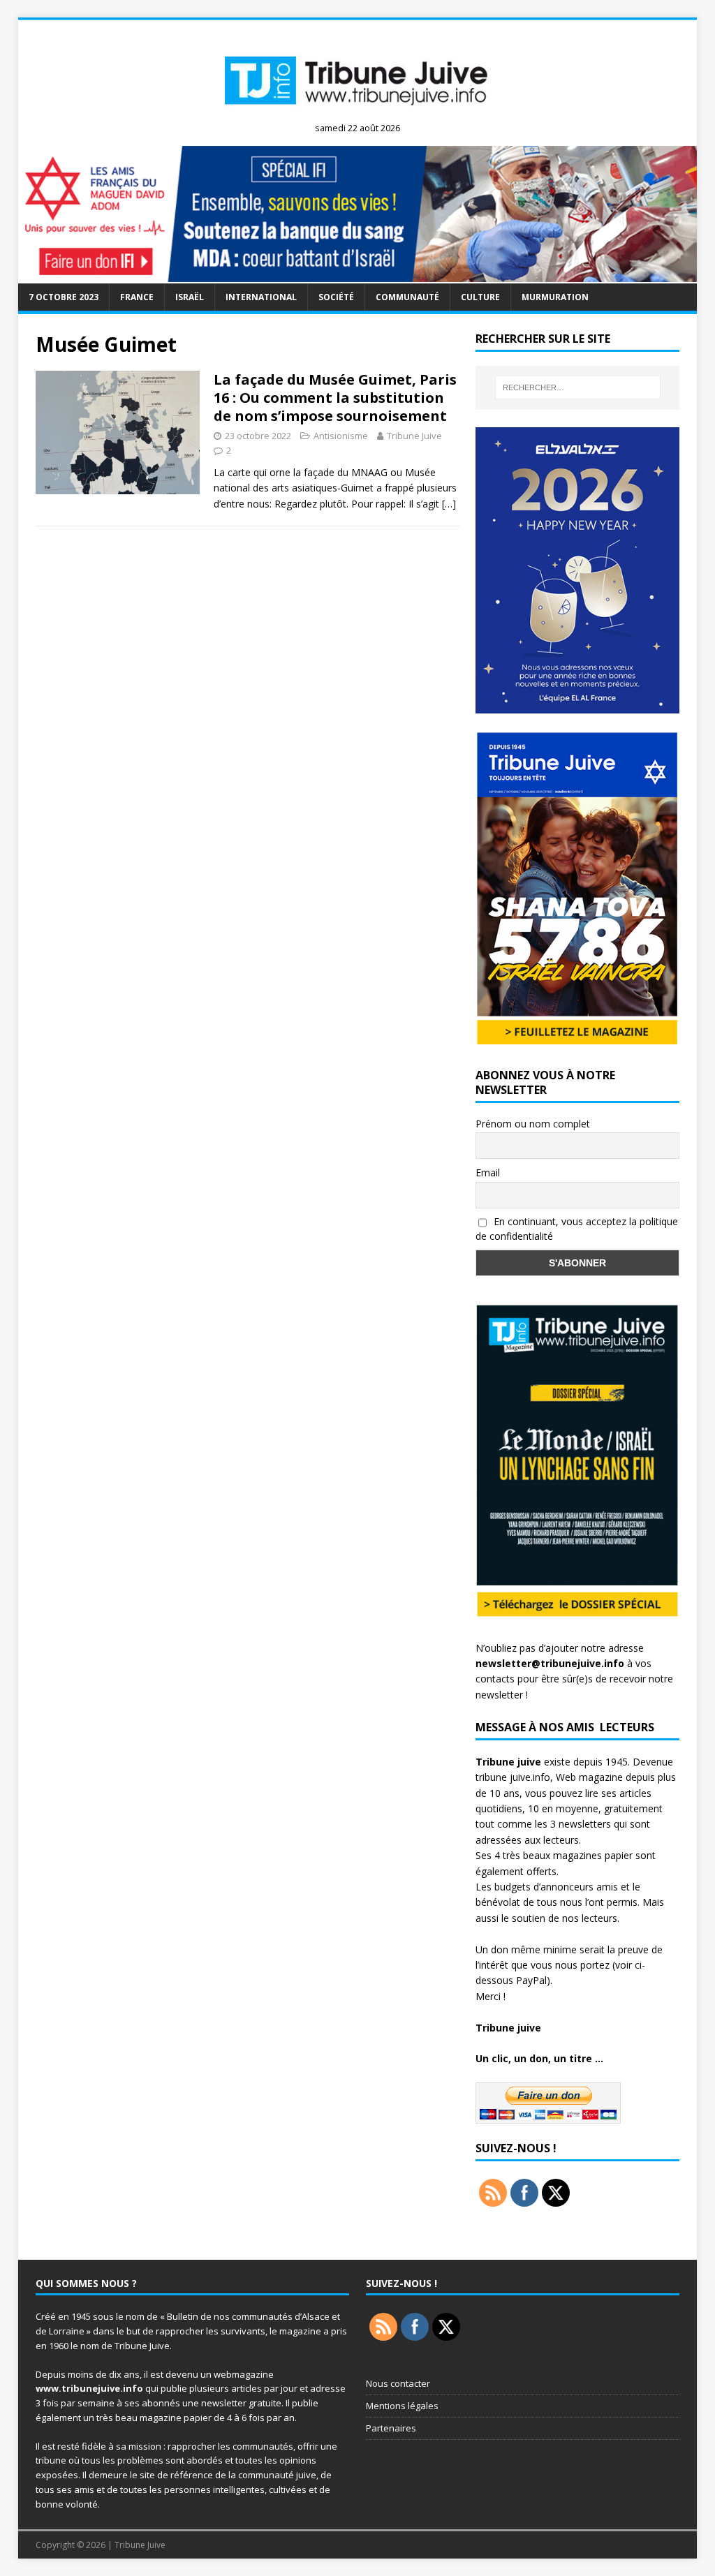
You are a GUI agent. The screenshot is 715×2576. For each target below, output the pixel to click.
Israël (190, 297)
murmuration (555, 297)
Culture (480, 297)
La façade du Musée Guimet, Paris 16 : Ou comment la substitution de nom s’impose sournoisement (335, 398)
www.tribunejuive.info (89, 2388)
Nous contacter (398, 2383)
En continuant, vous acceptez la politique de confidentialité (577, 1229)
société (336, 297)
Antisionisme (341, 436)
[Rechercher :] (578, 387)
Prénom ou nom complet (533, 1124)
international (261, 297)
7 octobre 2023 (64, 297)
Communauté (407, 297)
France (137, 297)
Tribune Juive (414, 436)
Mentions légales (402, 2406)
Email (488, 1172)
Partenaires (391, 2428)
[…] (449, 504)
